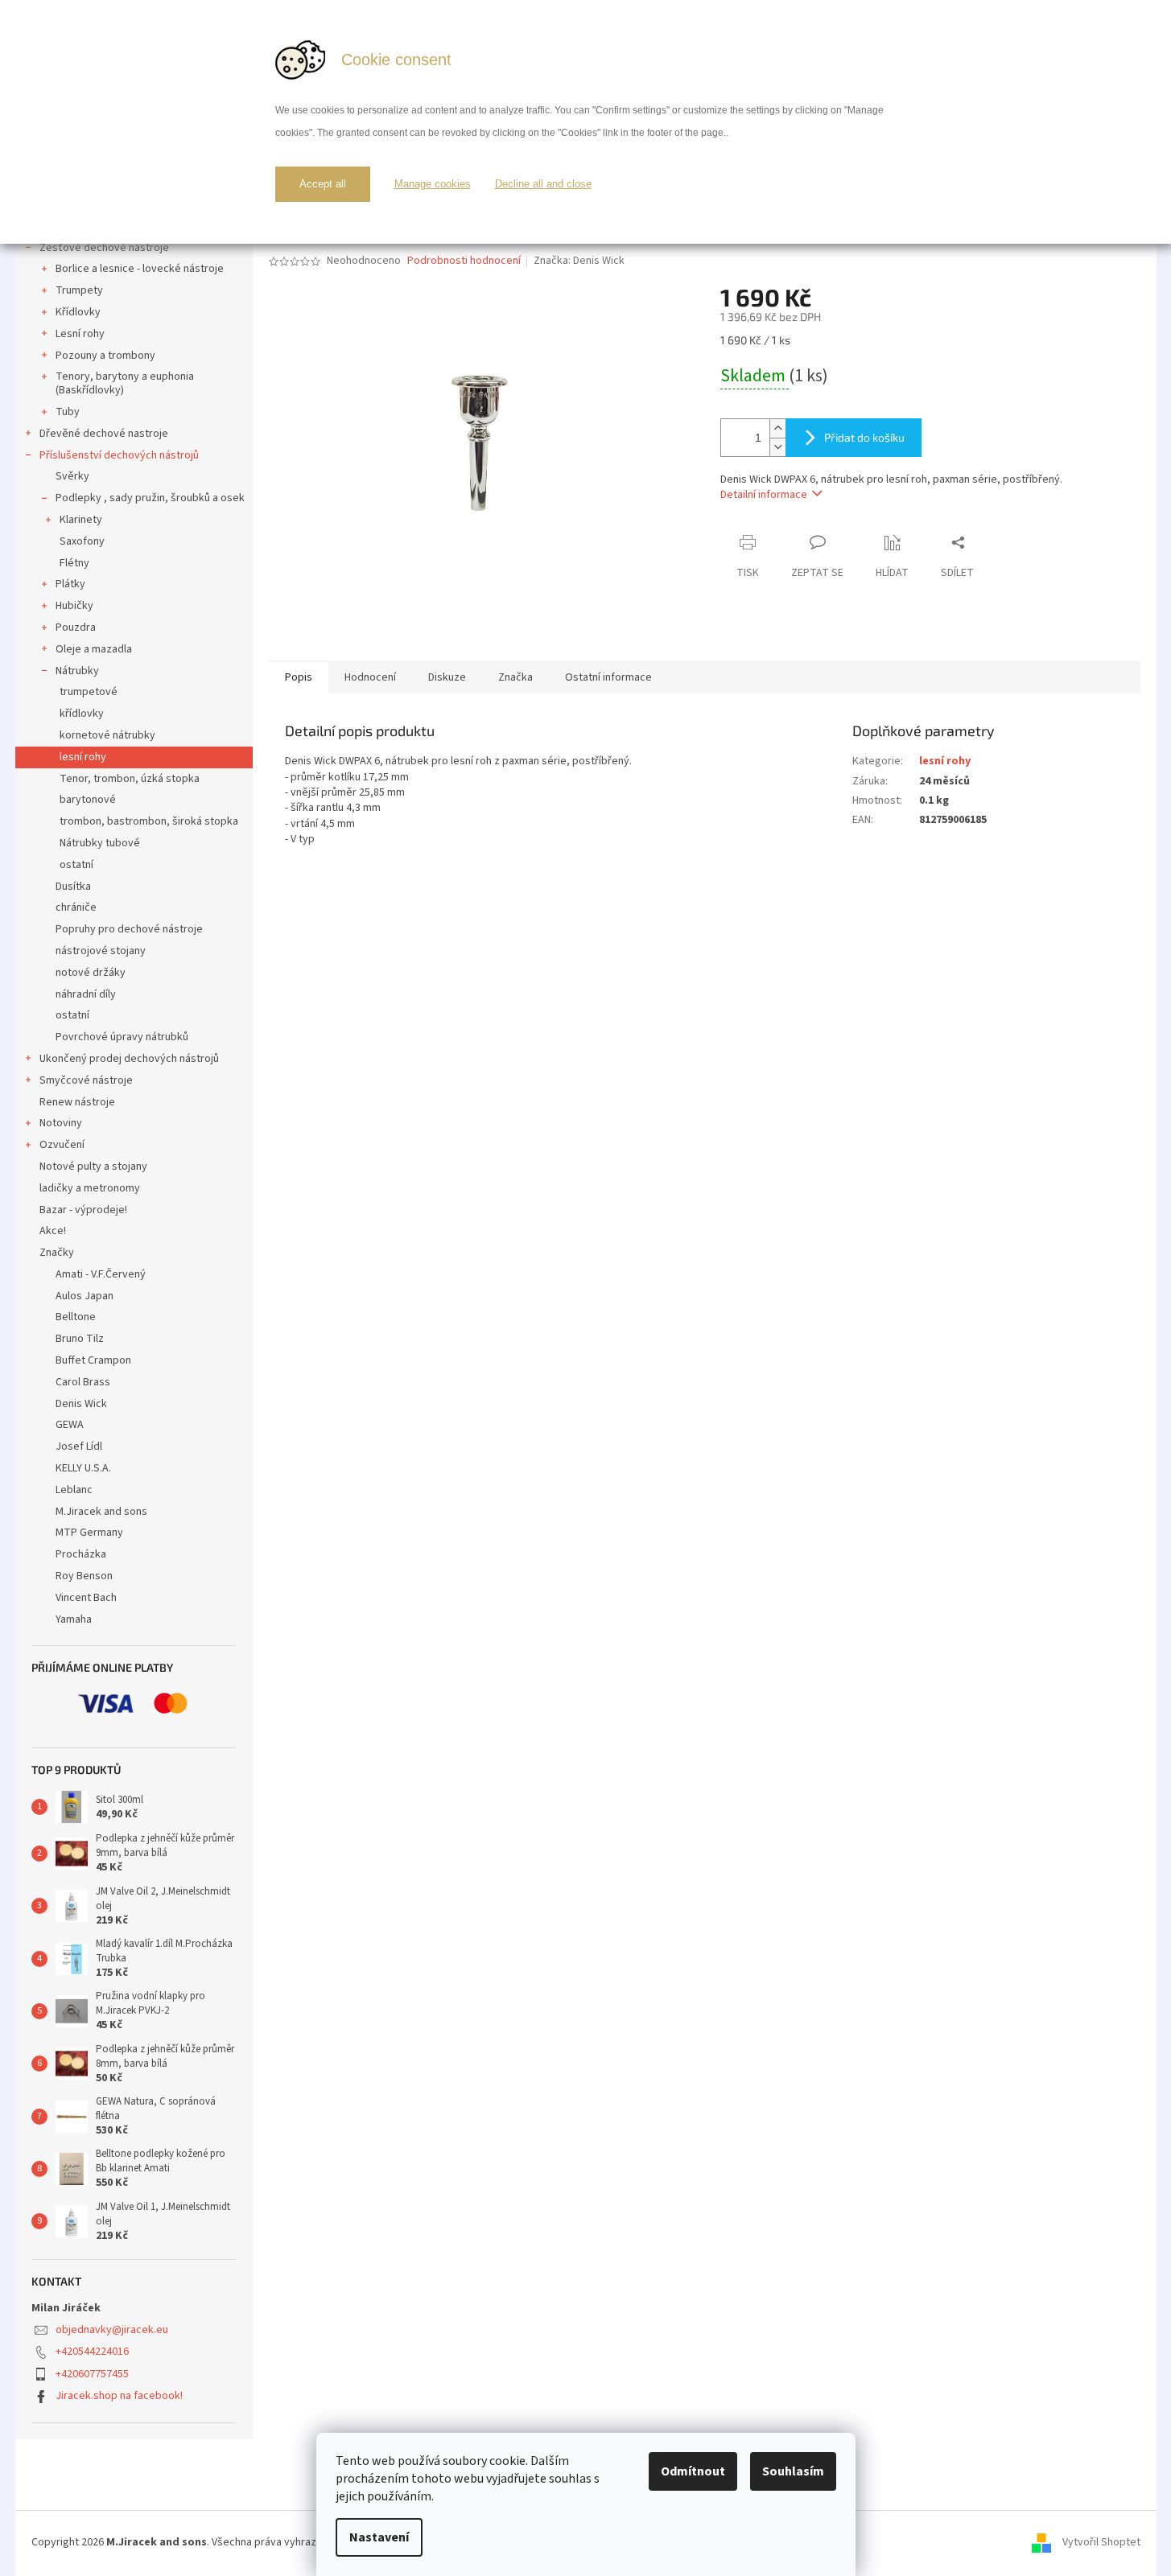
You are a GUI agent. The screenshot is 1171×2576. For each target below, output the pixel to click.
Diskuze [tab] (447, 677)
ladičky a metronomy (90, 1188)
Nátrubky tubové (100, 843)
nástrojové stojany (101, 951)
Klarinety (81, 520)
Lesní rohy (80, 334)
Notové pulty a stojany (93, 1167)
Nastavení (379, 2537)
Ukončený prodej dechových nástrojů (129, 1059)
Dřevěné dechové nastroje (104, 434)
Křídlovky (78, 312)
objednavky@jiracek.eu (112, 2330)
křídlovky (82, 714)
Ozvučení (62, 1145)
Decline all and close (543, 184)
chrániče (76, 907)
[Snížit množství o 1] (777, 447)
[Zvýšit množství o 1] (777, 428)
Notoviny (61, 1123)
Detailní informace (764, 495)
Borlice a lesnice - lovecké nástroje (140, 269)
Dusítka (73, 887)
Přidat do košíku (864, 437)
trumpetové (89, 692)
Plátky (70, 584)
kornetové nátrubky (107, 735)
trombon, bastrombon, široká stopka (149, 821)
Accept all (323, 184)
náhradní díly (86, 994)
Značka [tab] (515, 677)
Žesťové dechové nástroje (104, 248)
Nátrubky (77, 671)
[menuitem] (134, 1275)
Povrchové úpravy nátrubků (122, 1037)
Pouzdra (76, 628)
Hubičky (74, 606)
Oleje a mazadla (94, 649)
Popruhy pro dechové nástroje (129, 929)
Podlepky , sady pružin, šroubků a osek (150, 498)
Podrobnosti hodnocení (464, 261)
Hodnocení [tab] (370, 677)
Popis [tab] (299, 677)
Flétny (74, 563)
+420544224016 (92, 2352)
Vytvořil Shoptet (1101, 2543)
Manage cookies (433, 184)
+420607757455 (92, 2374)
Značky (57, 1253)
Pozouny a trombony (105, 356)
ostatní (76, 865)
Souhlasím (793, 2471)
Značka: (579, 261)
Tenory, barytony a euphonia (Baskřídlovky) (125, 383)
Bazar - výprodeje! (83, 1210)
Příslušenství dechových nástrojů (119, 455)
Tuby (68, 412)
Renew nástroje (77, 1102)
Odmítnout (693, 2471)
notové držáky (91, 973)
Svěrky (72, 476)
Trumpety (79, 290)
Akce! (53, 1231)
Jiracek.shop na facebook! (119, 2396)
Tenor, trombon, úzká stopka (130, 779)
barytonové (88, 800)
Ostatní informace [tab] (608, 677)
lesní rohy (83, 757)
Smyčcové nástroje (86, 1080)
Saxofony (82, 541)
